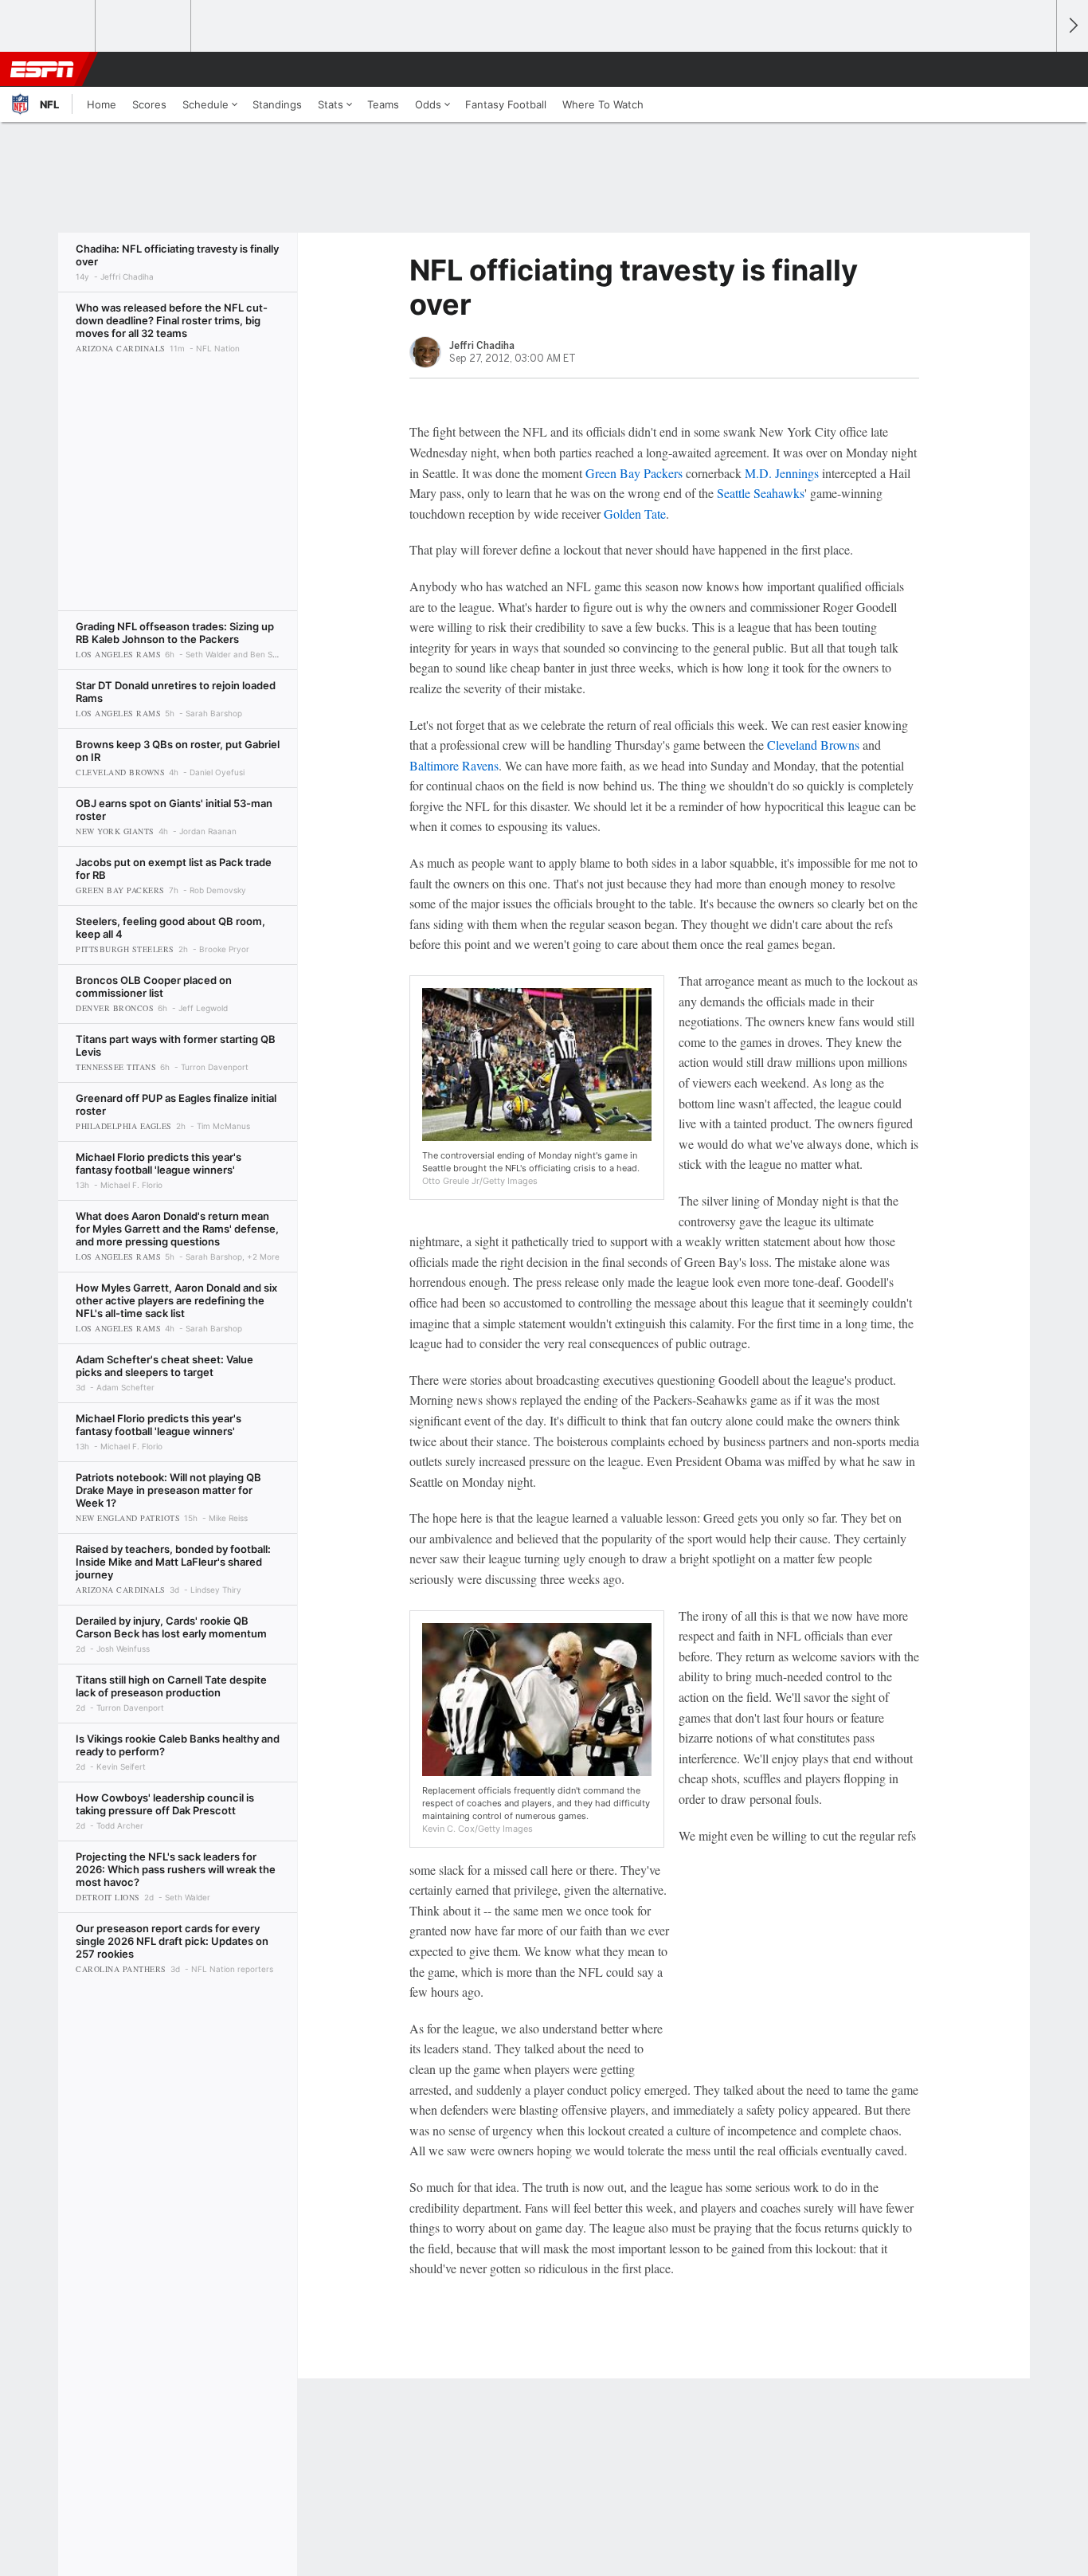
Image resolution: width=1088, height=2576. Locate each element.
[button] (1037, 69)
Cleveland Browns (813, 745)
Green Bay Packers (634, 473)
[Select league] (49, 26)
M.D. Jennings (782, 473)
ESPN (42, 69)
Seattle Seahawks (761, 493)
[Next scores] (1072, 26)
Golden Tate (635, 514)
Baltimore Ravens (454, 765)
